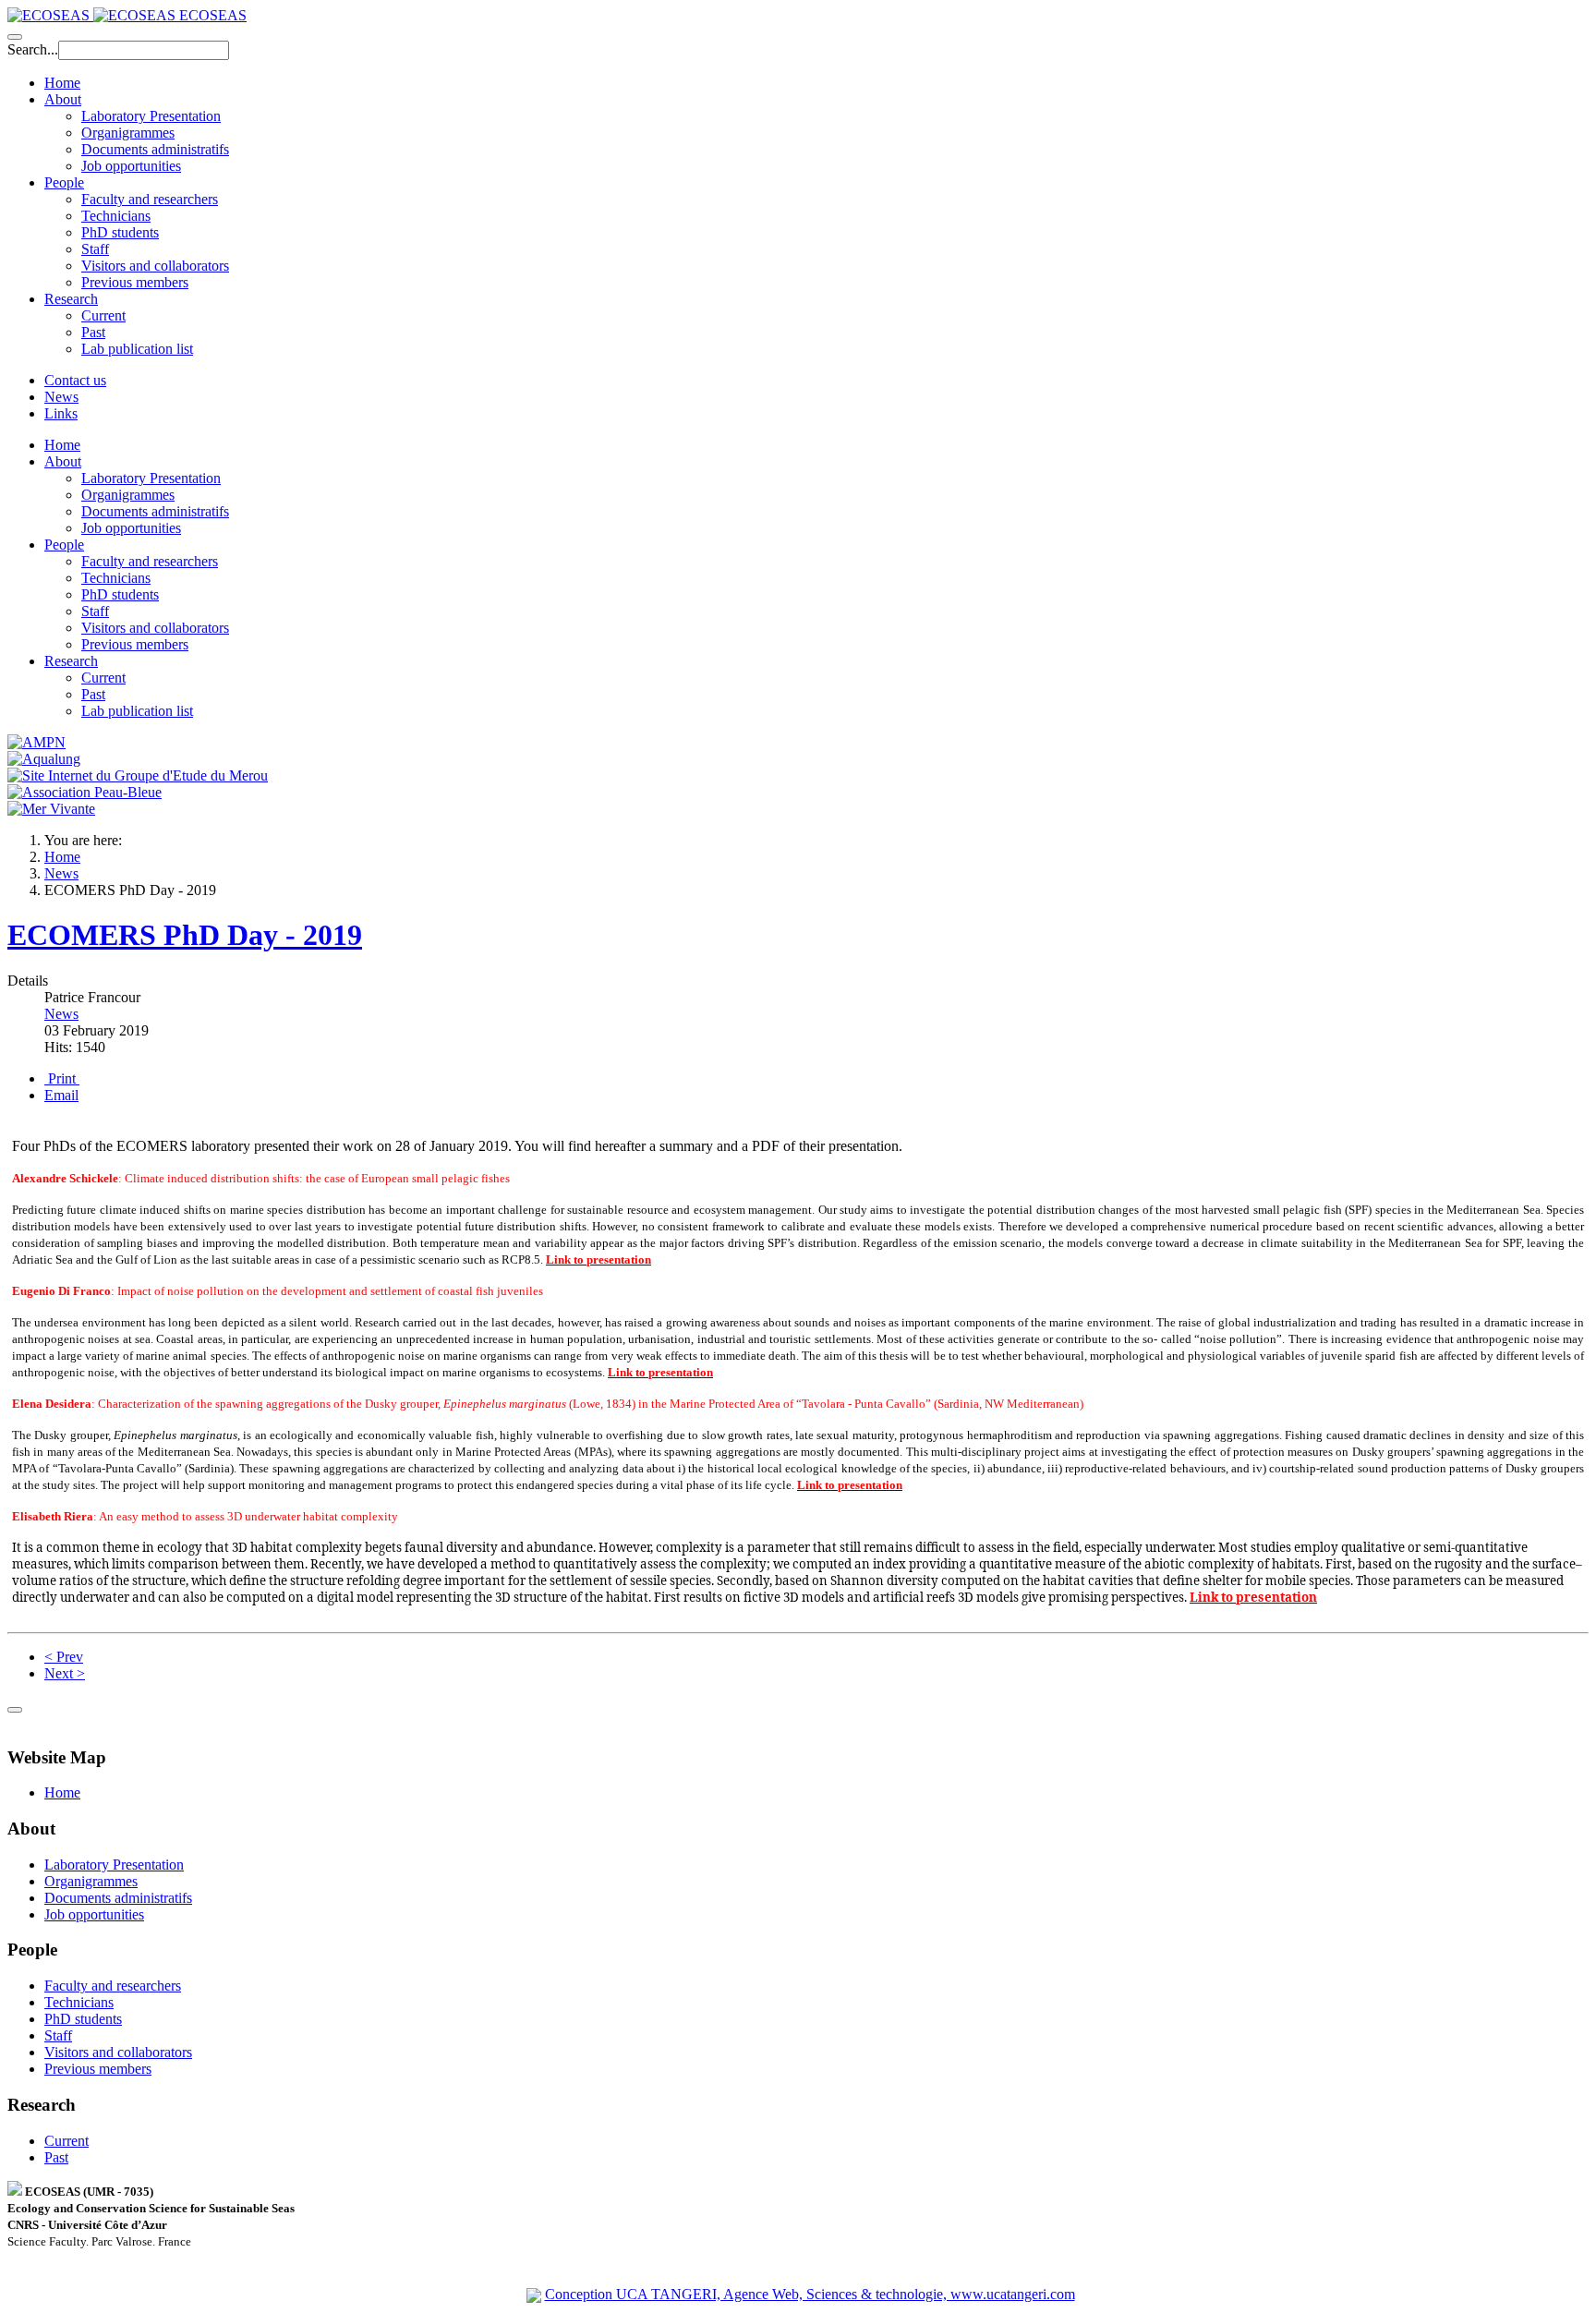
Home (62, 83)
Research (71, 299)
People (64, 182)
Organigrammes (128, 133)
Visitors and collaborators (155, 266)
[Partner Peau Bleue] (85, 792)
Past (93, 332)
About (63, 99)
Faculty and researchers (150, 199)
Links (61, 413)
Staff (95, 249)
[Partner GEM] (138, 775)
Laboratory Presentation (151, 116)
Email (61, 1095)
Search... (33, 49)
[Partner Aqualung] (44, 759)
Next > (65, 1673)
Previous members (135, 282)
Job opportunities (131, 166)
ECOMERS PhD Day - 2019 (185, 935)
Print (62, 1078)
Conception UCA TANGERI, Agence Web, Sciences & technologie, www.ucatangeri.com (810, 2294)
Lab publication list (137, 349)
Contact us (75, 380)
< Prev (64, 1657)
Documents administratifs (155, 149)
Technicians (116, 216)
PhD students (120, 232)
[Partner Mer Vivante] (51, 809)
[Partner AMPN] (36, 742)
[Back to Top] (15, 1710)
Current (103, 315)
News (61, 397)
